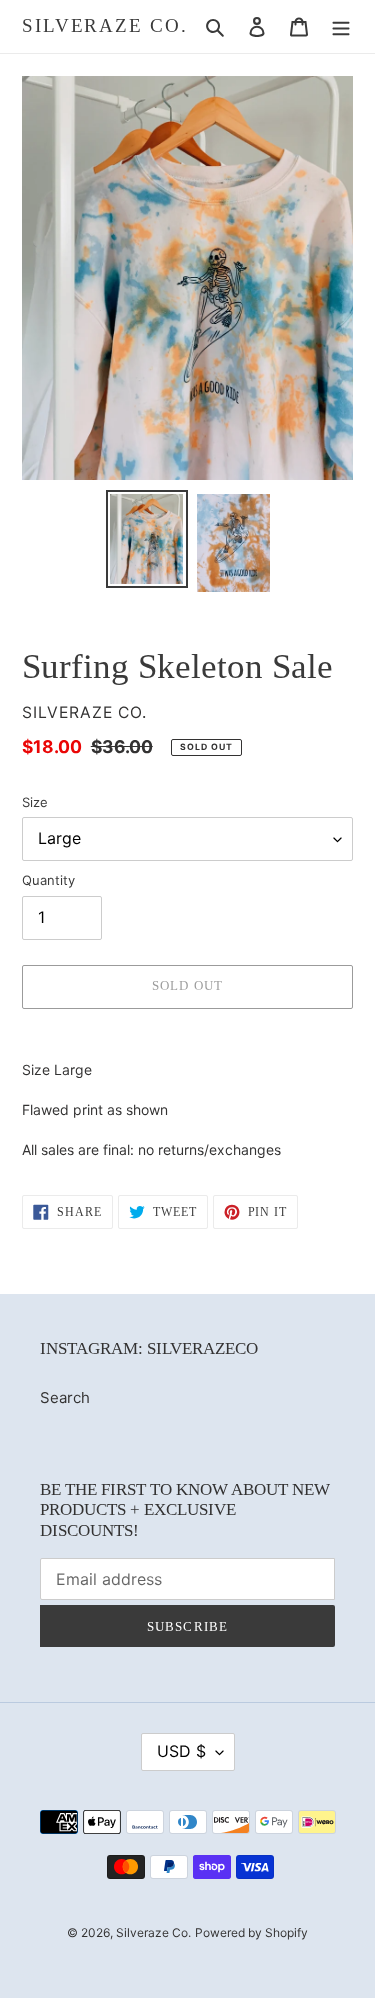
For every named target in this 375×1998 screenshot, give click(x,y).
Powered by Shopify (251, 1932)
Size (35, 802)
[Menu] (341, 26)
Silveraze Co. (105, 25)
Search (65, 1397)
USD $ (181, 1751)
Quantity (48, 880)
